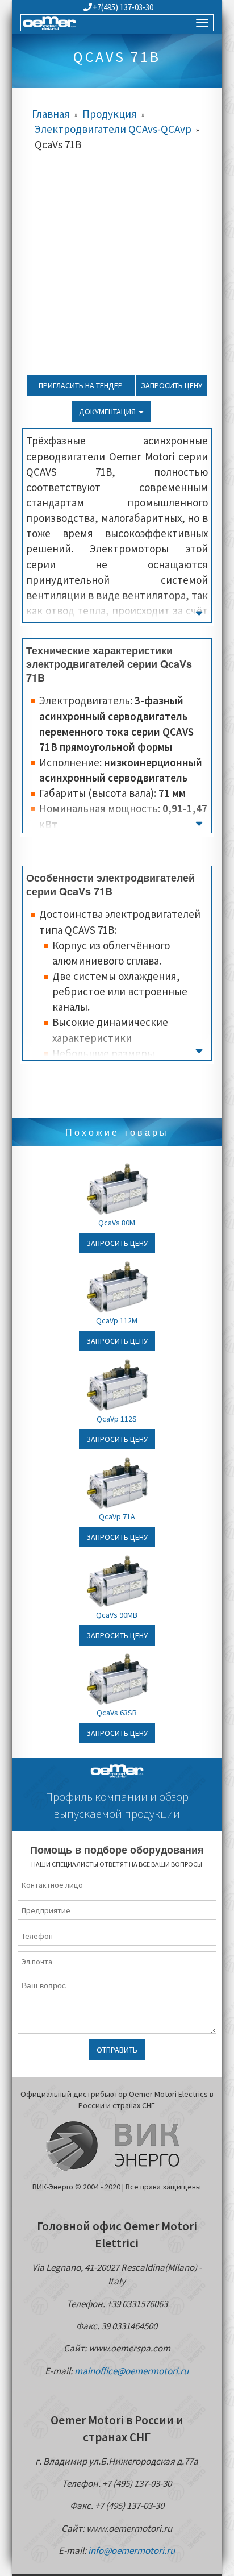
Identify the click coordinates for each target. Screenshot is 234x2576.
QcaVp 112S (117, 1419)
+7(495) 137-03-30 (123, 7)
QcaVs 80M (117, 1223)
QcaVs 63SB (117, 1713)
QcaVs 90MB (117, 1615)
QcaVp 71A (117, 1516)
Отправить (117, 2050)
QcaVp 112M (117, 1320)
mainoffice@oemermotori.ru (131, 2371)
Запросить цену (172, 385)
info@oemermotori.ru (131, 2550)
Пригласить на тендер (81, 385)
